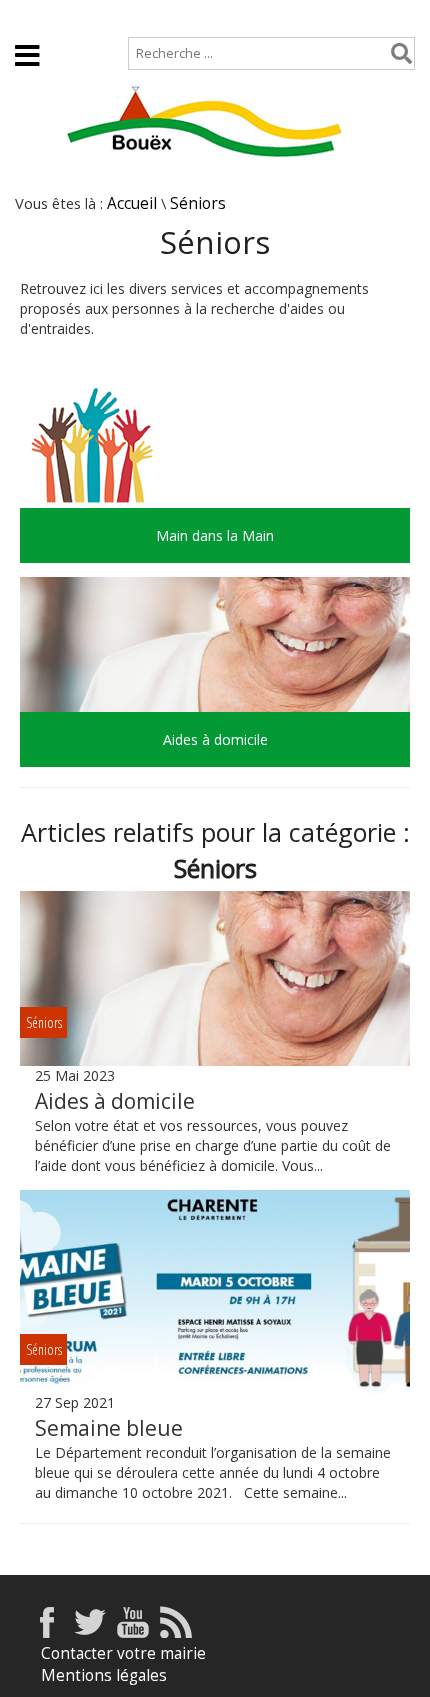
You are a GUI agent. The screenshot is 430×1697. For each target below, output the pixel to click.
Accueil (40, 16)
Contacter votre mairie (123, 1653)
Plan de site (136, 16)
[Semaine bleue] (215, 1291)
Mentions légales (104, 1675)
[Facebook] (47, 1632)
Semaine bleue (109, 1428)
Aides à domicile (115, 1101)
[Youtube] (133, 1632)
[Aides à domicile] (215, 979)
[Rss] (176, 1632)
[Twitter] (90, 1632)
